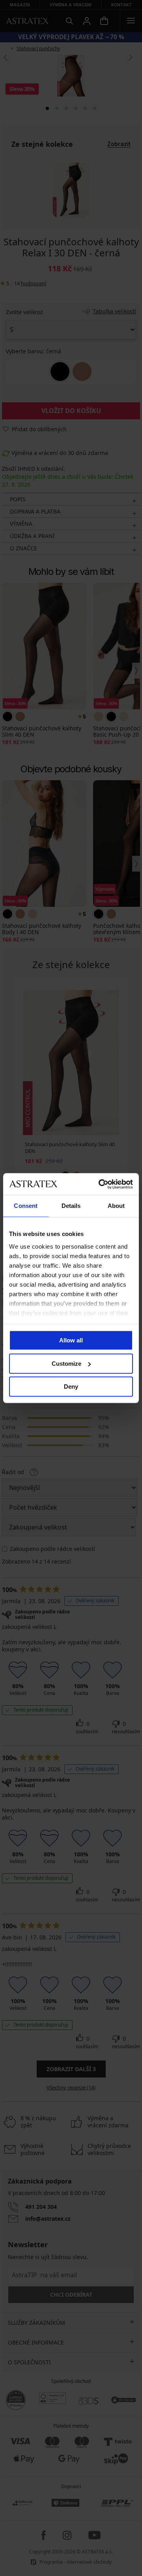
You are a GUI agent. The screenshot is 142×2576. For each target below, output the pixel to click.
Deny (71, 1387)
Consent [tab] (26, 1206)
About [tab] (116, 1206)
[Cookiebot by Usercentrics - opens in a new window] (100, 1184)
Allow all (71, 1340)
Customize (66, 1364)
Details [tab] (71, 1206)
